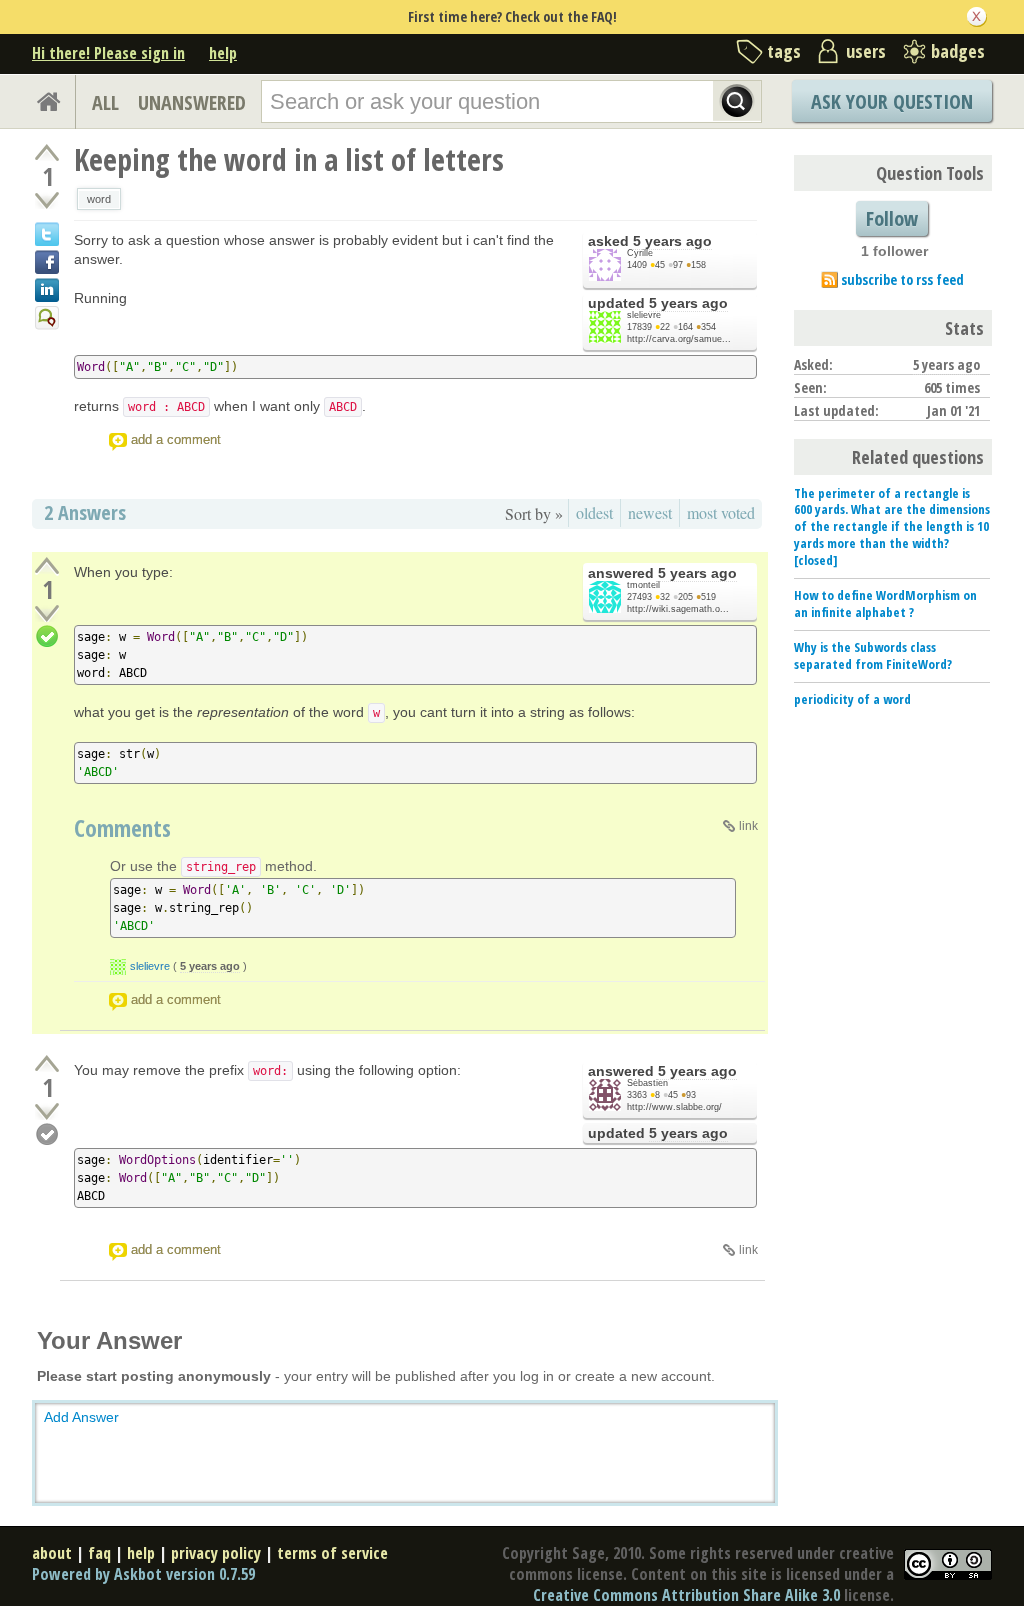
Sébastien (647, 1083)
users (866, 51)
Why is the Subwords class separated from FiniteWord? (873, 655)
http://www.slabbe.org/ (674, 1107)
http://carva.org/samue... (679, 339)
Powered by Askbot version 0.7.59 (143, 1574)
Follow (892, 218)
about (52, 1553)
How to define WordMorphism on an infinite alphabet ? (885, 603)
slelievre (644, 315)
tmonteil (643, 585)
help (223, 53)
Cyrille (640, 253)
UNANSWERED (192, 102)
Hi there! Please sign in (108, 53)
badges (958, 51)
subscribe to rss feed (902, 279)
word (99, 199)
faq (99, 1553)
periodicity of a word (852, 699)
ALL (105, 102)
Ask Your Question (892, 101)
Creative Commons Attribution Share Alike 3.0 (686, 1595)
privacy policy (216, 1553)
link (748, 826)
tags (784, 51)
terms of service (332, 1553)
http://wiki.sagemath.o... (678, 609)
